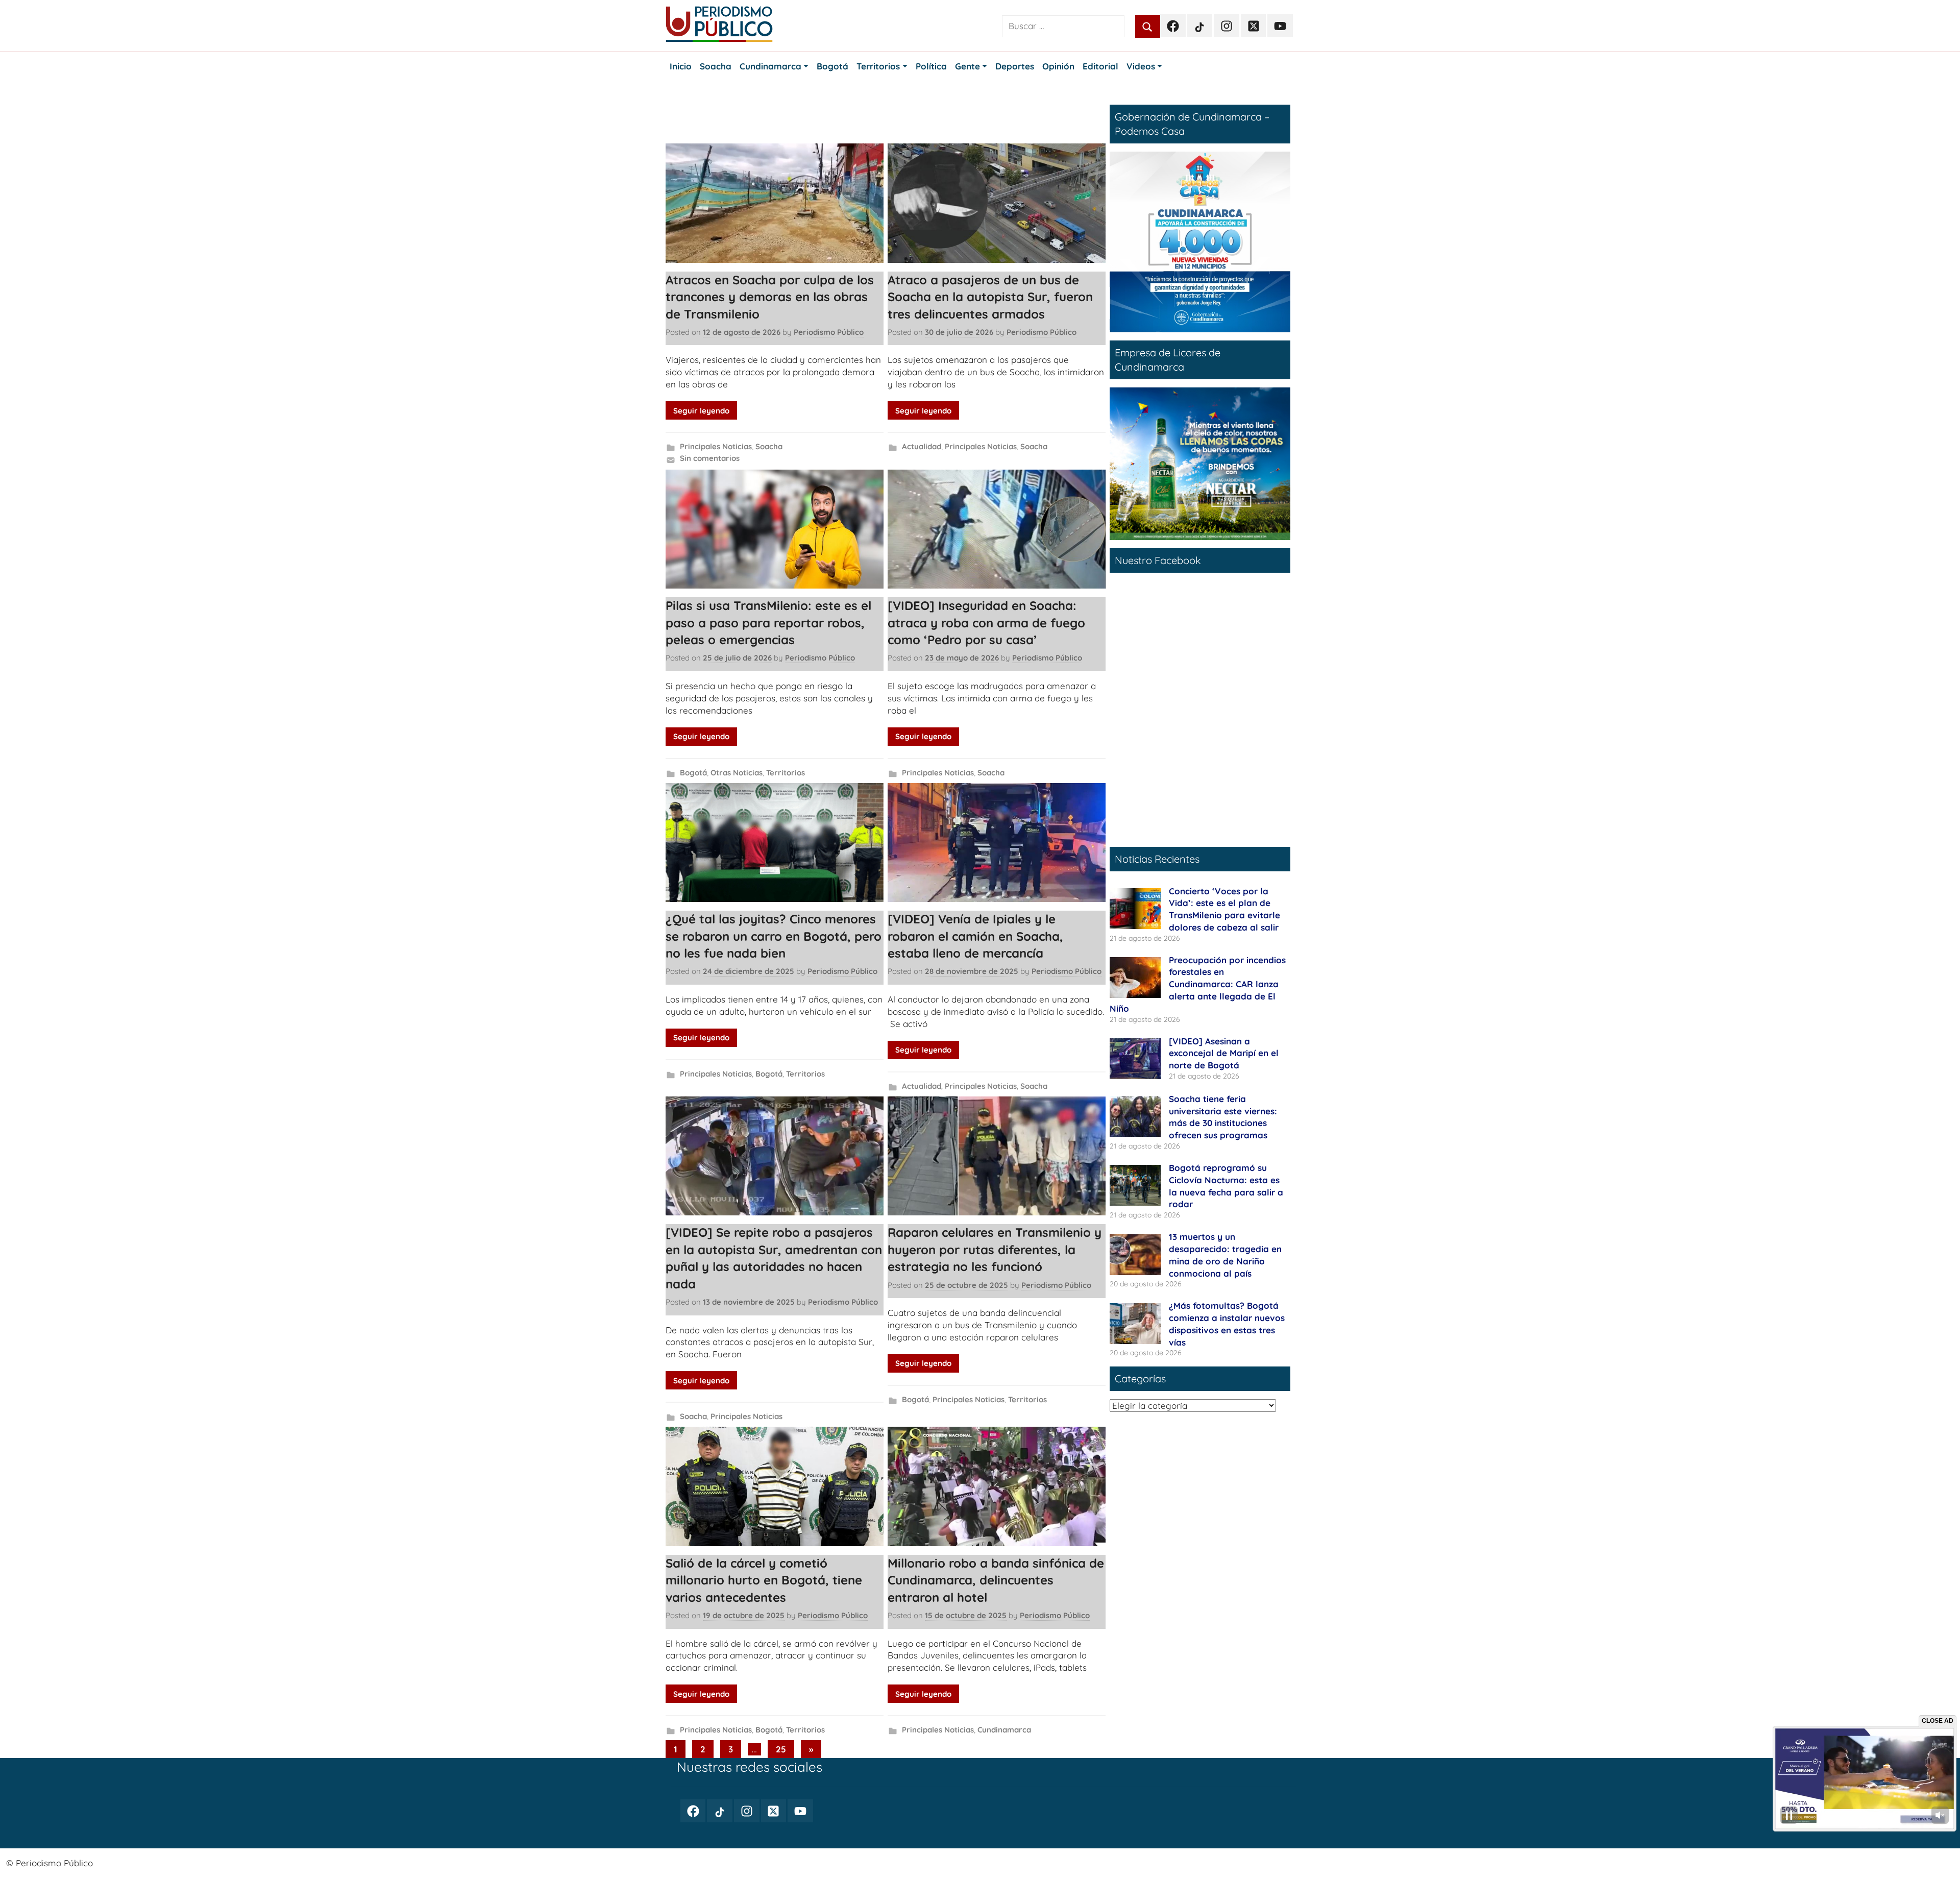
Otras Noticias (737, 773)
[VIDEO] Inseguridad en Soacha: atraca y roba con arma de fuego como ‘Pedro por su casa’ (986, 622)
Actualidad (922, 446)
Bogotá (693, 773)
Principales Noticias (716, 446)
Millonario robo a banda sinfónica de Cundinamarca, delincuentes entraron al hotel (996, 1580)
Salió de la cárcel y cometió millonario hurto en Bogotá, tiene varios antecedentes (764, 1580)
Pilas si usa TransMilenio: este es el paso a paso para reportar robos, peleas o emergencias (768, 622)
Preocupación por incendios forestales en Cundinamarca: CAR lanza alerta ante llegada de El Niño (1198, 984)
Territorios (786, 773)
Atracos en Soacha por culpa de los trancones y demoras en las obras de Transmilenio (770, 297)
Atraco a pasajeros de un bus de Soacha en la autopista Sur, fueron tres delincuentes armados (990, 297)
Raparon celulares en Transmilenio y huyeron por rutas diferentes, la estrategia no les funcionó (995, 1249)
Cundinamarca (1004, 1730)
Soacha (769, 446)
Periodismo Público (829, 332)
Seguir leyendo (701, 411)
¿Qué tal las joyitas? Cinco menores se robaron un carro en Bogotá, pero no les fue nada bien (774, 936)
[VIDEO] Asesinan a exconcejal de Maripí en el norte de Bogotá (1224, 1053)
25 (781, 1749)
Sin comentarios (710, 458)
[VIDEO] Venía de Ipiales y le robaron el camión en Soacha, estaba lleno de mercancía (975, 936)
